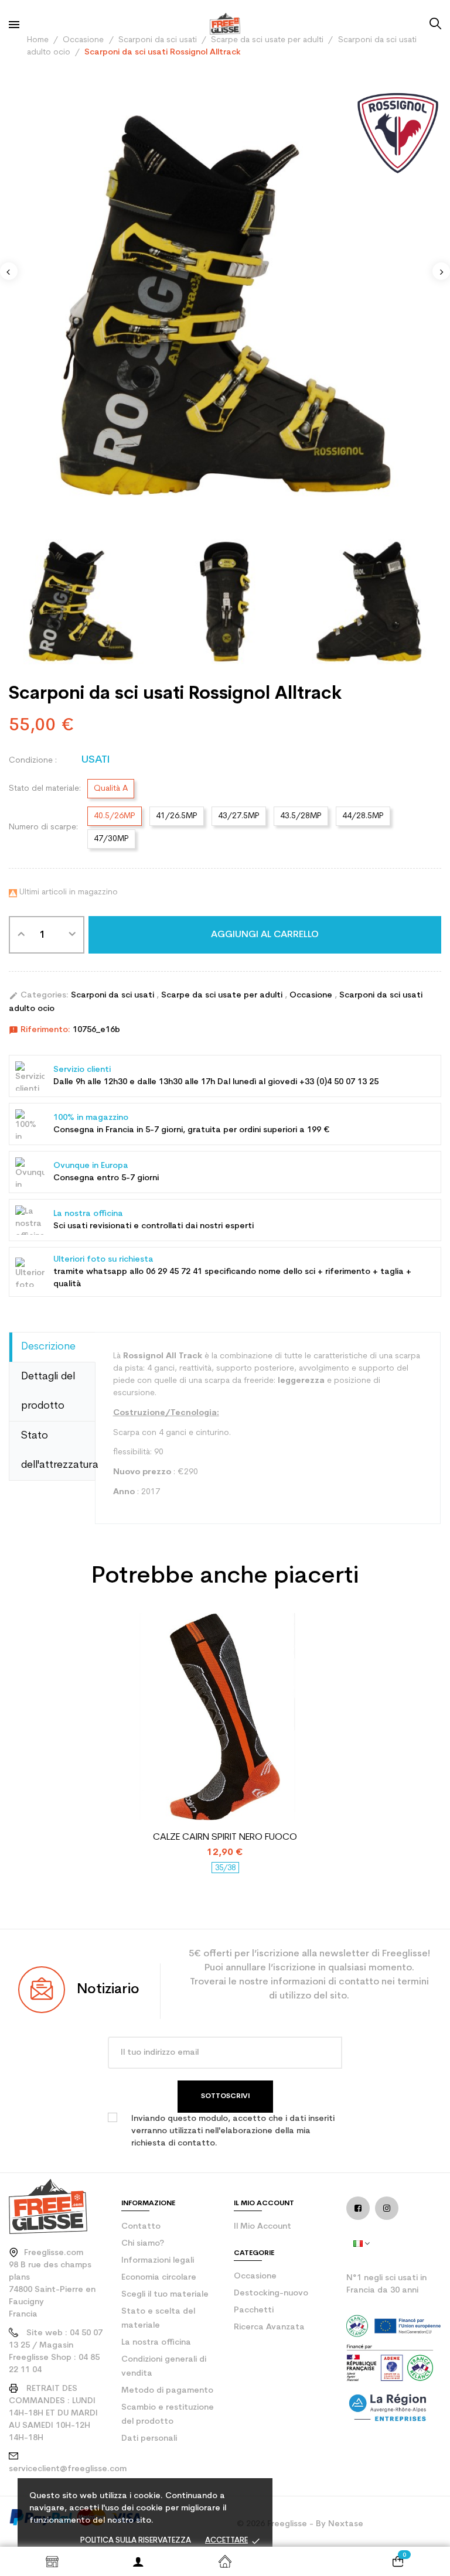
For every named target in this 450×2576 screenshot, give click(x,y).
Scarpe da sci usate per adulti (223, 995)
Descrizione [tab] (48, 1347)
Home (225, 2561)
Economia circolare (159, 2278)
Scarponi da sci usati (114, 995)
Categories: (39, 996)
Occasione (312, 995)
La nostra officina (156, 2343)
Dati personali (149, 2439)
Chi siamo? (143, 2244)
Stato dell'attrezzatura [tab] (58, 1451)
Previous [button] (9, 271)
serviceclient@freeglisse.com (68, 2469)
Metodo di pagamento (167, 2391)
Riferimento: (40, 1030)
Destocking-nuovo (271, 2293)
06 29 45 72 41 (174, 1272)
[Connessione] (139, 2561)
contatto (141, 2227)
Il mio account (262, 2227)
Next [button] (441, 271)
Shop (52, 2561)
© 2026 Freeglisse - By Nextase (300, 2524)
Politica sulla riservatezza (136, 2541)
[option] (225, 306)
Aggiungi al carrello (265, 935)
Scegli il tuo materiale (165, 2295)
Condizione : (33, 761)
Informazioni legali (158, 2261)
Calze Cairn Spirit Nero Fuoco (225, 1837)
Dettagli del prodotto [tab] (48, 1391)
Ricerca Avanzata (269, 2327)
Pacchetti (254, 2310)
